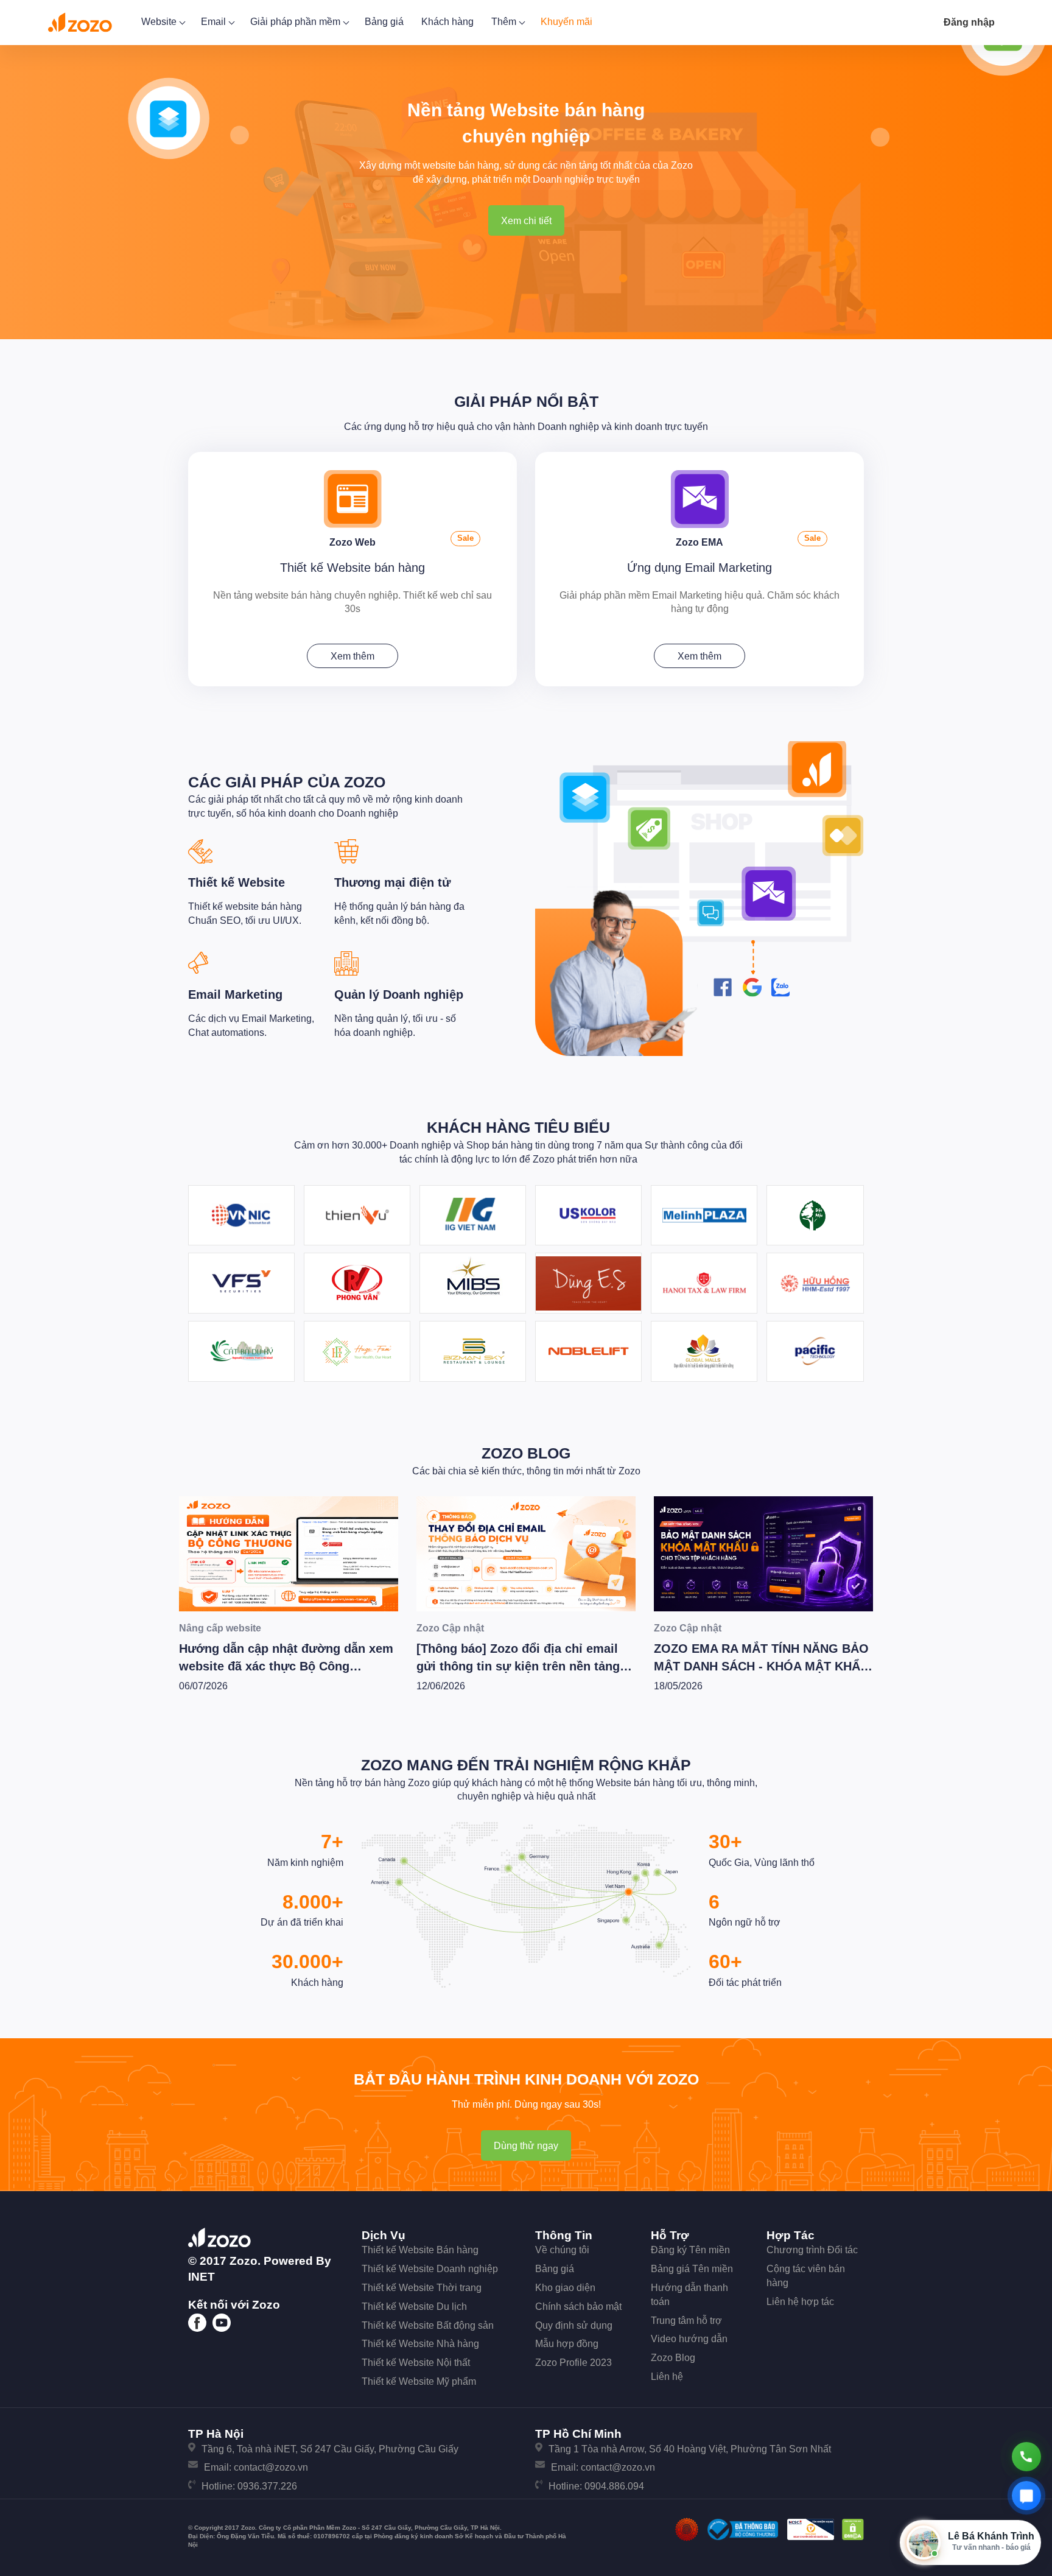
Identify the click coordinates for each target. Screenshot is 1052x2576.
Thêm (505, 22)
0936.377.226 (267, 2486)
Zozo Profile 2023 (573, 2363)
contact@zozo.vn (271, 2467)
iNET (202, 2277)
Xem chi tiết (526, 221)
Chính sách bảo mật (578, 2307)
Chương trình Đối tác (812, 2250)
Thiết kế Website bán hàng (352, 568)
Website (160, 22)
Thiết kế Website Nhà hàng (420, 2344)
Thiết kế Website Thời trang (422, 2288)
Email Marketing (235, 994)
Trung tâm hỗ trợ (686, 2321)
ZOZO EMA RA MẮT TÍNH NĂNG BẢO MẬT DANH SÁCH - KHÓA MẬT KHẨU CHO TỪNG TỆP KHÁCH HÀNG (761, 1666)
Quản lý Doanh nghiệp (399, 994)
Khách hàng (447, 22)
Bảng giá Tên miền (692, 2269)
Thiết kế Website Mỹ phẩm (419, 2381)
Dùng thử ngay (526, 2146)
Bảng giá (384, 22)
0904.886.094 (614, 2486)
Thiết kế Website (237, 882)
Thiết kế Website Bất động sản (428, 2325)
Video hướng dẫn (689, 2339)
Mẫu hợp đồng (567, 2344)
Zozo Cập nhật (450, 1628)
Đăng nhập (969, 22)
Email (215, 22)
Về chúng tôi (562, 2250)
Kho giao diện (565, 2288)
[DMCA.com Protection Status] (853, 2529)
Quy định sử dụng (574, 2325)
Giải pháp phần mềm (296, 22)
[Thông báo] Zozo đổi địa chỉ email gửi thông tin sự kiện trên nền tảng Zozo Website (518, 1666)
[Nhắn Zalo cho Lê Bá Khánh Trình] (1026, 2496)
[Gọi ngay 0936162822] (1026, 2457)
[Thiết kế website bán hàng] (353, 498)
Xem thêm (352, 656)
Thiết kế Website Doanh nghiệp (430, 2269)
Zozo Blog (526, 1453)
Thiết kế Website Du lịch (414, 2307)
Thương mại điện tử (392, 882)
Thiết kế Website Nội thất (416, 2363)
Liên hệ (667, 2377)
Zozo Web (352, 542)
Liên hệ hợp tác (800, 2302)
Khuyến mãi (566, 22)
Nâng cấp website (220, 1628)
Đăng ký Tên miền (690, 2250)
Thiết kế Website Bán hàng (420, 2250)
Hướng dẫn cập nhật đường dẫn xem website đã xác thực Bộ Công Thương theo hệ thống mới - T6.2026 (286, 1666)
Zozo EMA (700, 542)
